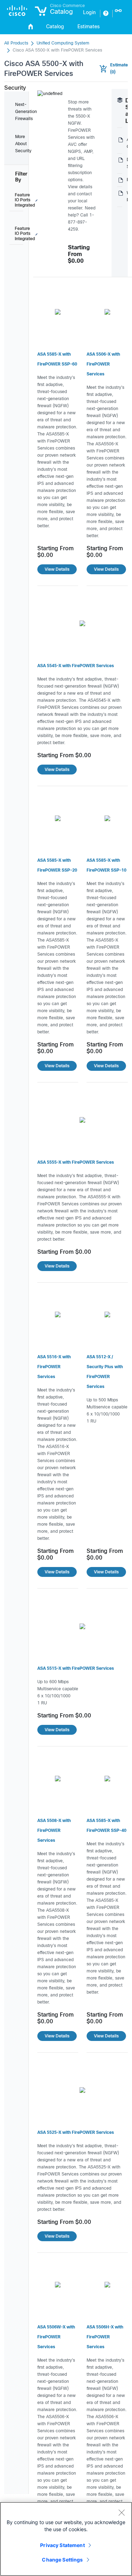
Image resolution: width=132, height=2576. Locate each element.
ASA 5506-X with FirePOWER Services (103, 364)
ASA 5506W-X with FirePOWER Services (56, 2337)
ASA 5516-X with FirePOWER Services (54, 1367)
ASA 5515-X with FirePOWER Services (76, 1669)
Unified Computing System (63, 43)
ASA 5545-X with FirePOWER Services (76, 666)
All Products (16, 43)
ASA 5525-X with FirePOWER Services (76, 2133)
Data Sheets (120, 164)
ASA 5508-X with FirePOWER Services (54, 1831)
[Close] (121, 2512)
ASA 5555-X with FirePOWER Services (76, 1163)
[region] (66, 2539)
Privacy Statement (62, 2545)
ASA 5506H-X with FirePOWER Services (105, 2337)
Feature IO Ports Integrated (19, 200)
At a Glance (120, 143)
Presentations (120, 180)
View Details (57, 569)
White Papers (120, 197)
